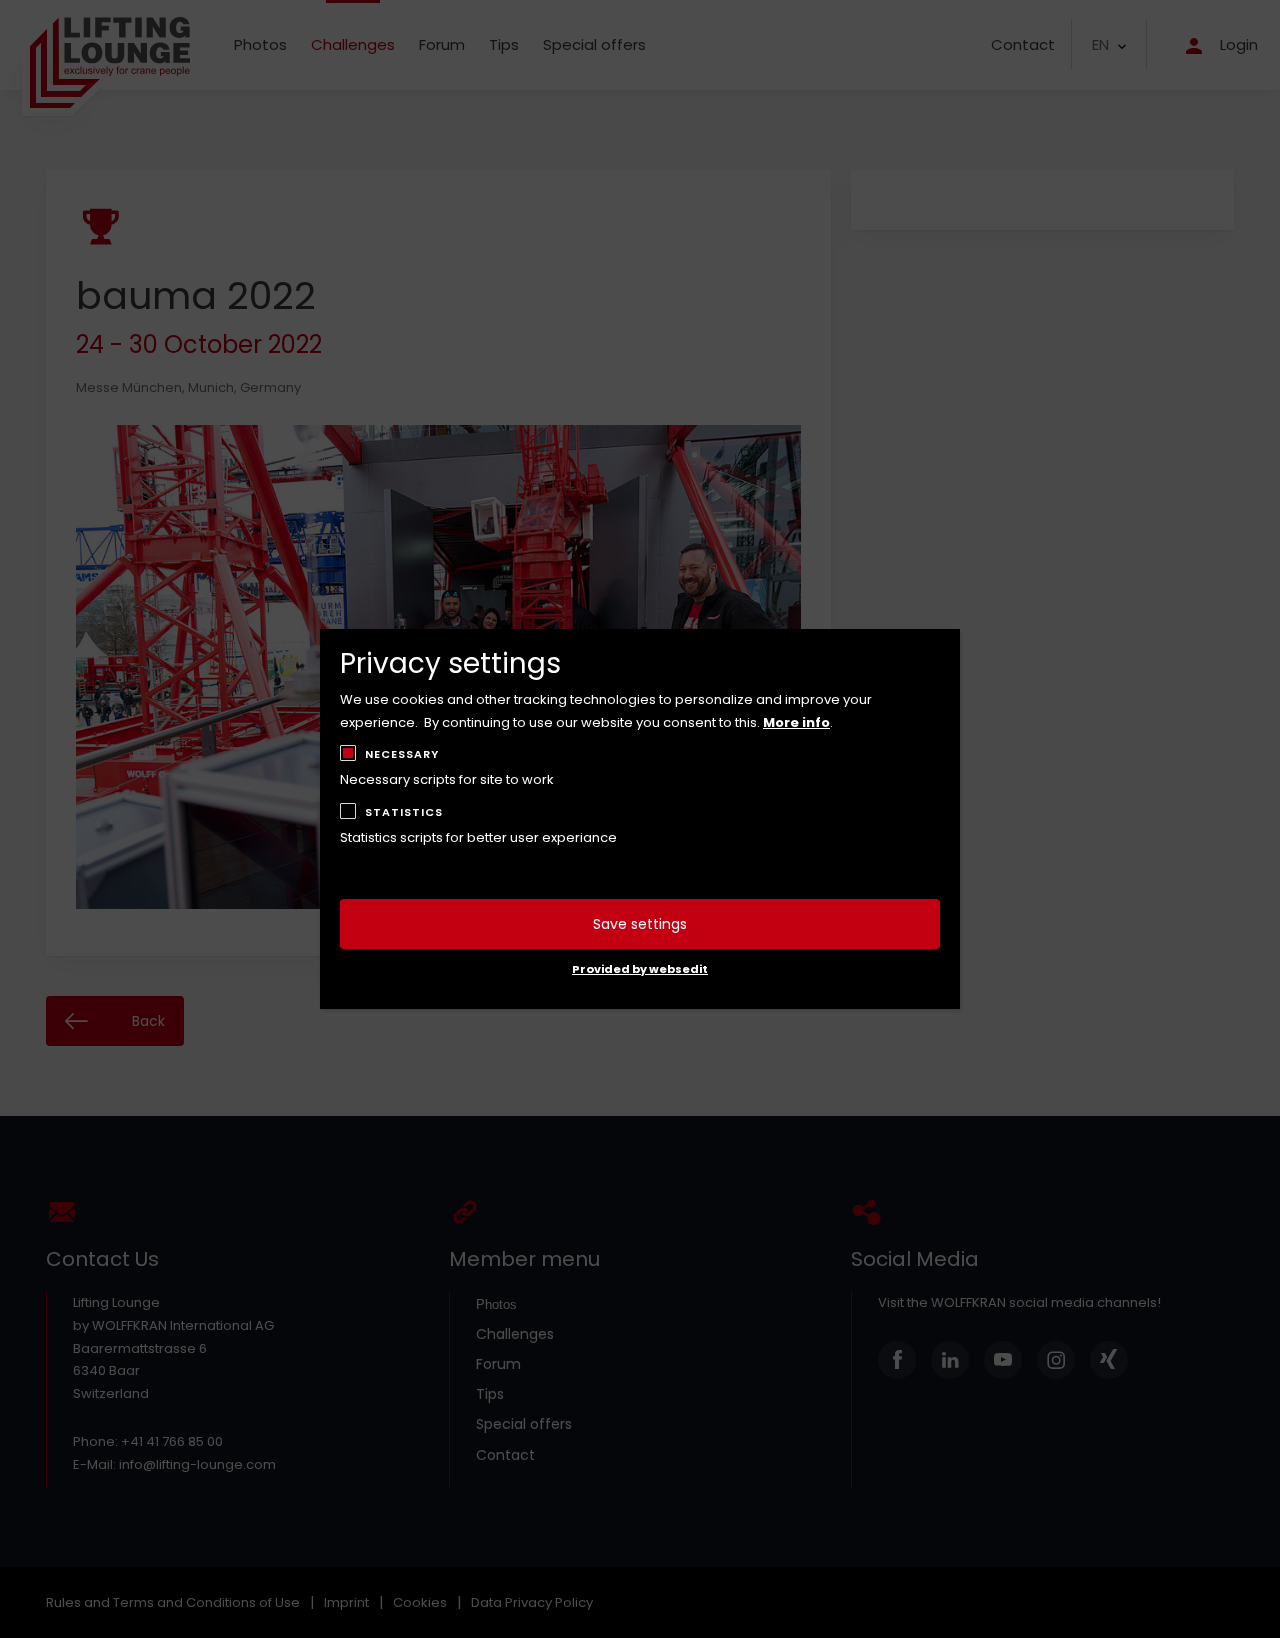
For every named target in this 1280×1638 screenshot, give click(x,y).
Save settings (640, 924)
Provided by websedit (640, 969)
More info (796, 722)
